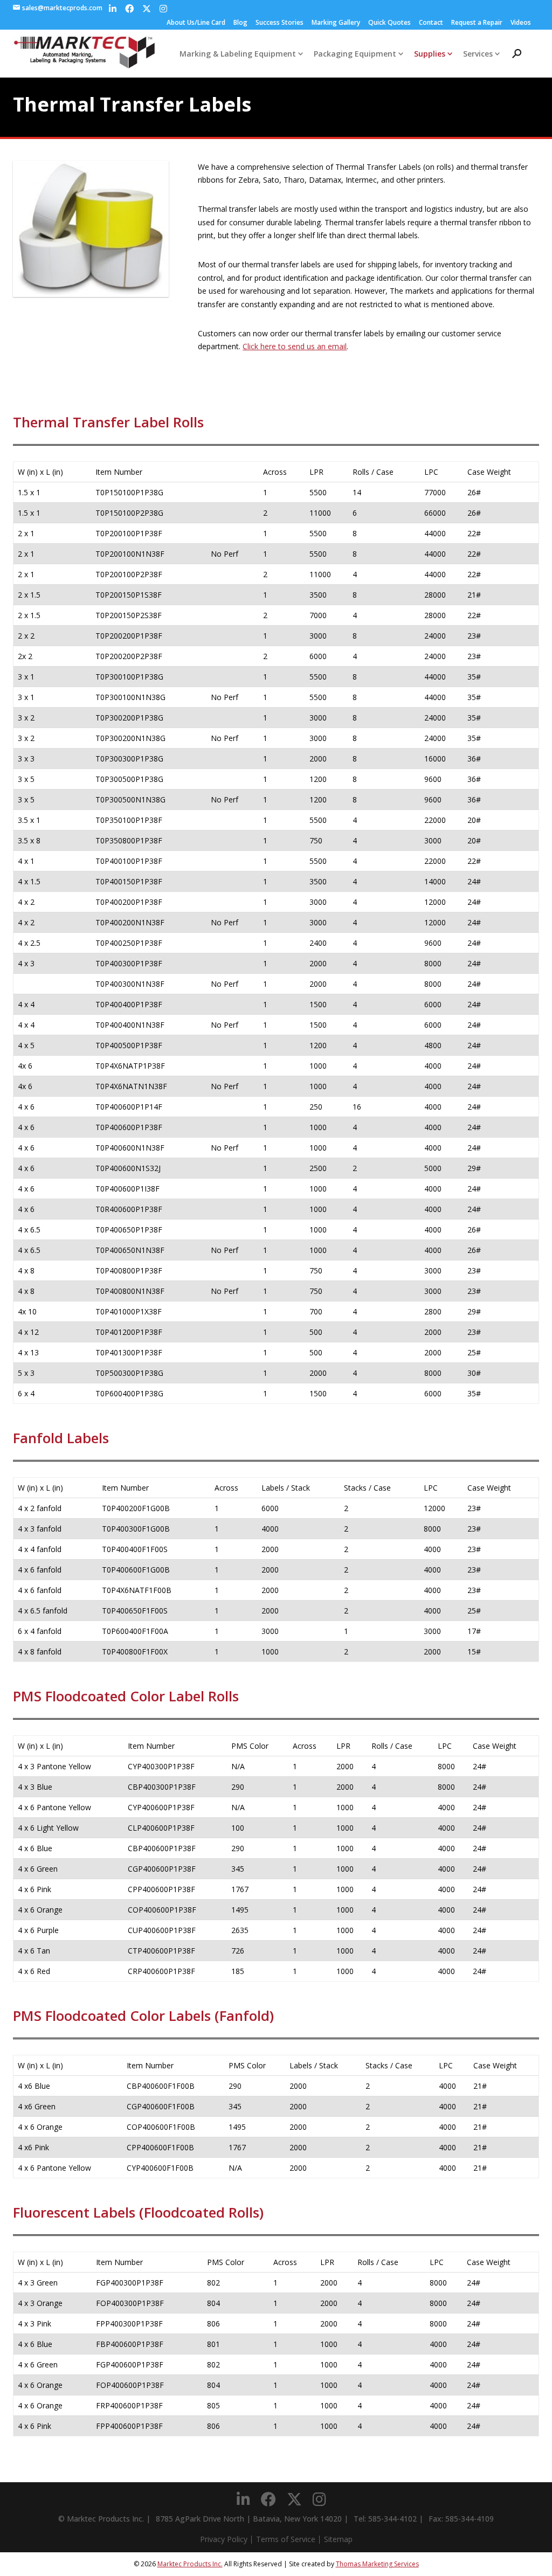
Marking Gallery (336, 22)
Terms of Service (286, 2539)
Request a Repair (477, 22)
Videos (521, 22)
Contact (431, 22)
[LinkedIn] (113, 9)
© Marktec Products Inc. (101, 2519)
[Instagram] (163, 9)
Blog (240, 22)
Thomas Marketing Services (377, 2564)
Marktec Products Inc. (190, 2564)
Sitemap (338, 2539)
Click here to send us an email (295, 346)
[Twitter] (147, 9)
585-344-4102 (392, 2519)
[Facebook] (129, 9)
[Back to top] (514, 2538)
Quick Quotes (389, 22)
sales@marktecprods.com (62, 8)
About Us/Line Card (196, 22)
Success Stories (280, 22)
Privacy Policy (224, 2539)
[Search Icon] (517, 54)
